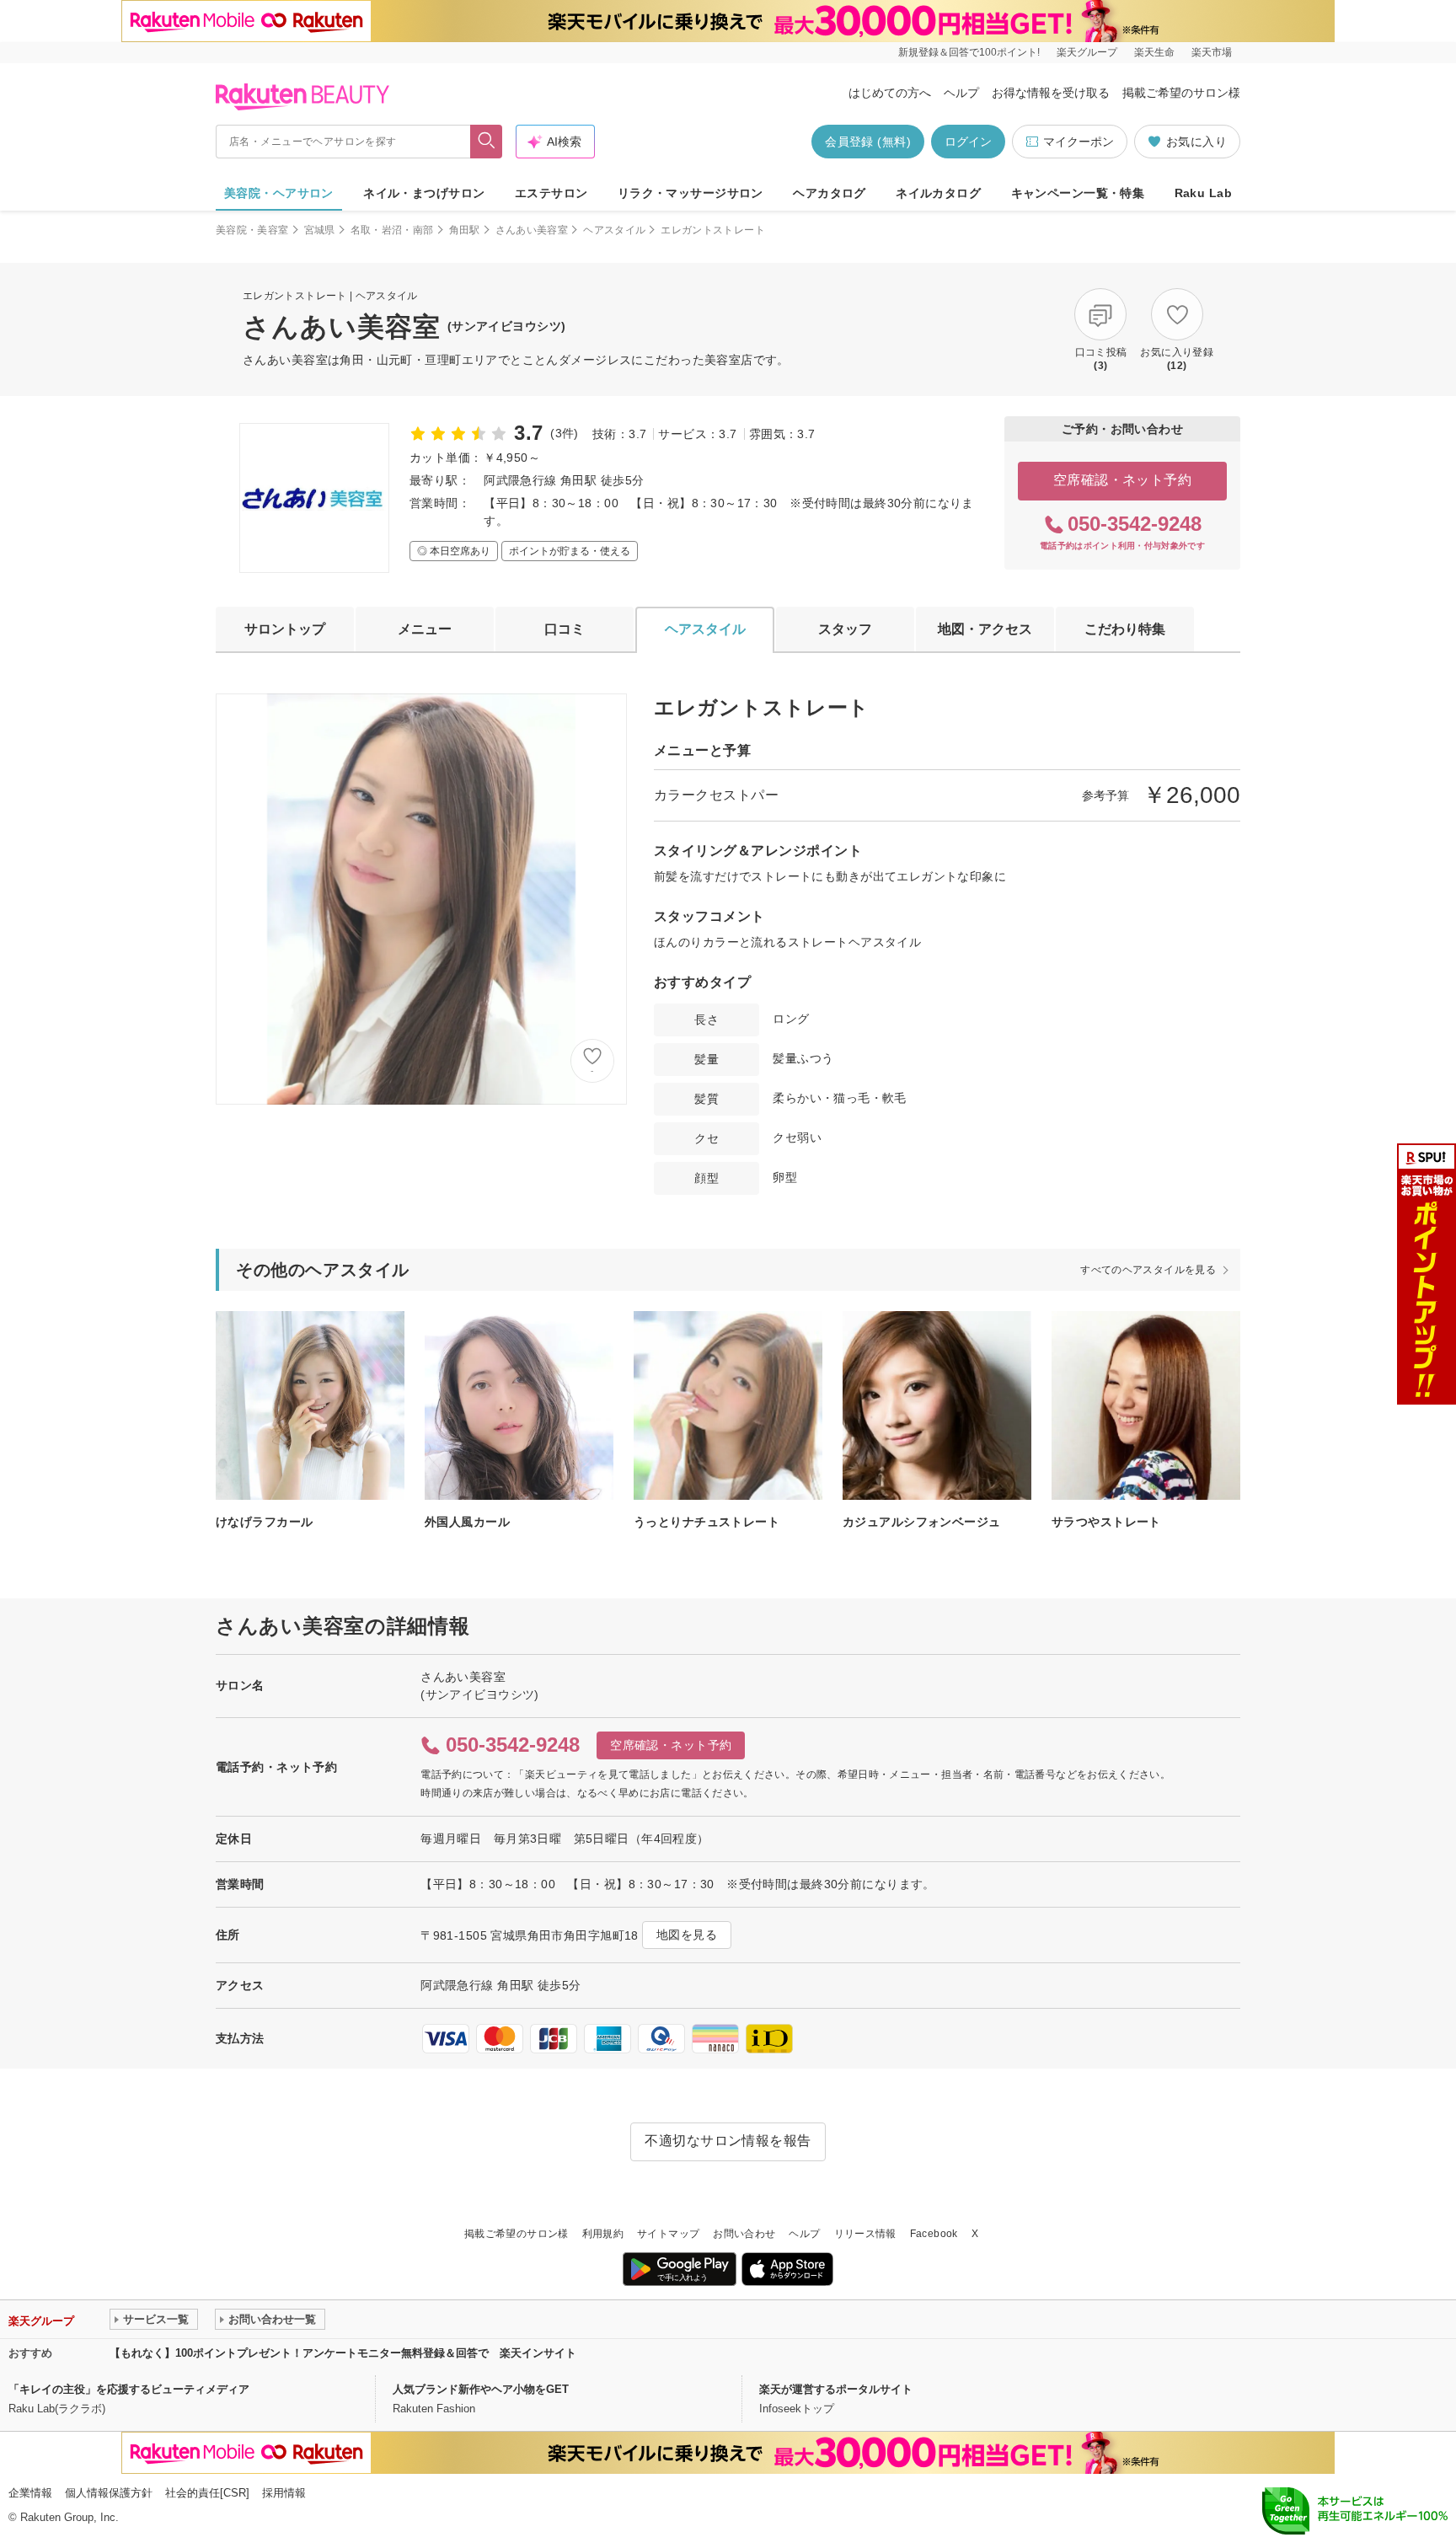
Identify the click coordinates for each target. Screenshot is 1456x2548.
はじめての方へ (890, 93)
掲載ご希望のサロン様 (1181, 93)
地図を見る (687, 1935)
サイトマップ (668, 2234)
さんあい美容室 (532, 230)
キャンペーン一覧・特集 (1078, 193)
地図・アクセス (985, 629)
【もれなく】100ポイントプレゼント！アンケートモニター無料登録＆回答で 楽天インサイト (343, 2353)
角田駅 (465, 230)
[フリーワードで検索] (487, 142)
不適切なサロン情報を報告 (728, 2141)
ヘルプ (961, 93)
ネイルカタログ (938, 193)
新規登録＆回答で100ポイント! (969, 52)
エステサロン (551, 193)
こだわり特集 (1125, 629)
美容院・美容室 (252, 230)
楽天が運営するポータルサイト (836, 2389)
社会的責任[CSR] (207, 2493)
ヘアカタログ (830, 193)
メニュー (425, 629)
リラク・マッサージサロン (691, 193)
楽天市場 (1212, 52)
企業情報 (30, 2493)
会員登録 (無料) (868, 142)
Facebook (934, 2234)
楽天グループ (1087, 52)
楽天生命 (1154, 52)
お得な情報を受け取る (1051, 93)
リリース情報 (865, 2234)
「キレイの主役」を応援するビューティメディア (129, 2389)
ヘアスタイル (614, 230)
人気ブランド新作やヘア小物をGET (481, 2389)
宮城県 (320, 230)
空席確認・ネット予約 (1123, 480)
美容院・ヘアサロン (279, 193)
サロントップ (285, 629)
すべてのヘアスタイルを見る (1148, 1270)
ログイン (968, 142)
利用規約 (603, 2234)
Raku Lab (1203, 193)
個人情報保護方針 (109, 2493)
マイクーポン (1079, 142)
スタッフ (845, 629)
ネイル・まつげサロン (424, 193)
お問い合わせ (744, 2234)
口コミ (565, 629)
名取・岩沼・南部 (392, 230)
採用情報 (284, 2493)
